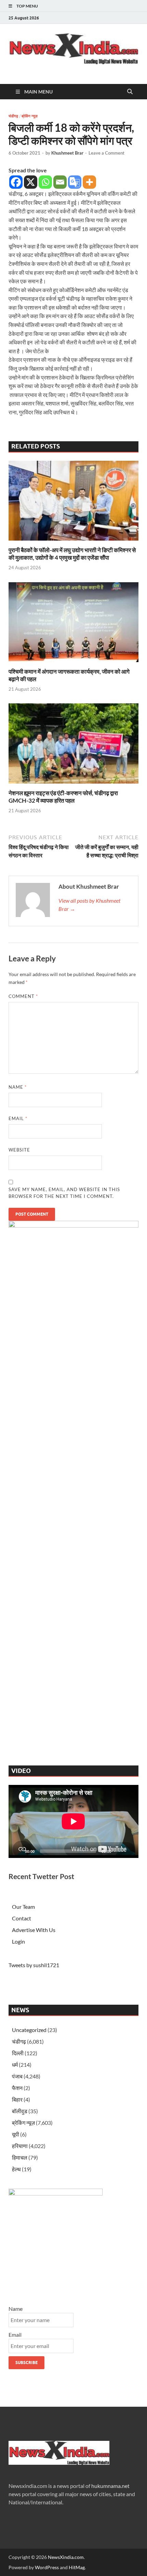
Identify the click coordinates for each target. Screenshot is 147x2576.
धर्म (15, 2065)
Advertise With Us (34, 1930)
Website (19, 1150)
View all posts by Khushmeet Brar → (89, 905)
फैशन (17, 2088)
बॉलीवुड (20, 2111)
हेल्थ (16, 2169)
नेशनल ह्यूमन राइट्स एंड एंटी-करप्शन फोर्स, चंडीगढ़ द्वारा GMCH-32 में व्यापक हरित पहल (63, 797)
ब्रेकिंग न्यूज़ (30, 116)
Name (18, 1087)
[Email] (60, 182)
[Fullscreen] (130, 1851)
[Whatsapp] (45, 182)
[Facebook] (16, 182)
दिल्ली (18, 2053)
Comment (23, 996)
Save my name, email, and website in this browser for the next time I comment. (64, 1193)
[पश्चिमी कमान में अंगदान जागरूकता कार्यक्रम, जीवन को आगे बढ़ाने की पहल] (73, 624)
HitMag (77, 2567)
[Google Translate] (75, 182)
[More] (89, 182)
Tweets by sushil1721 (34, 1965)
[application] (73, 1821)
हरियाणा (20, 2146)
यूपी (16, 2134)
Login (18, 1941)
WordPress (47, 2567)
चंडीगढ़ (13, 116)
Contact (22, 1918)
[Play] (17, 1851)
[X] (31, 182)
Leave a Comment (106, 153)
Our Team (23, 1907)
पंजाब (17, 2076)
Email (18, 1118)
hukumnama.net (110, 2486)
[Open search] (130, 92)
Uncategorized (29, 2030)
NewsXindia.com (66, 2557)
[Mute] (119, 1851)
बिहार (17, 2099)
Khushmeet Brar (67, 153)
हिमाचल (20, 2157)
